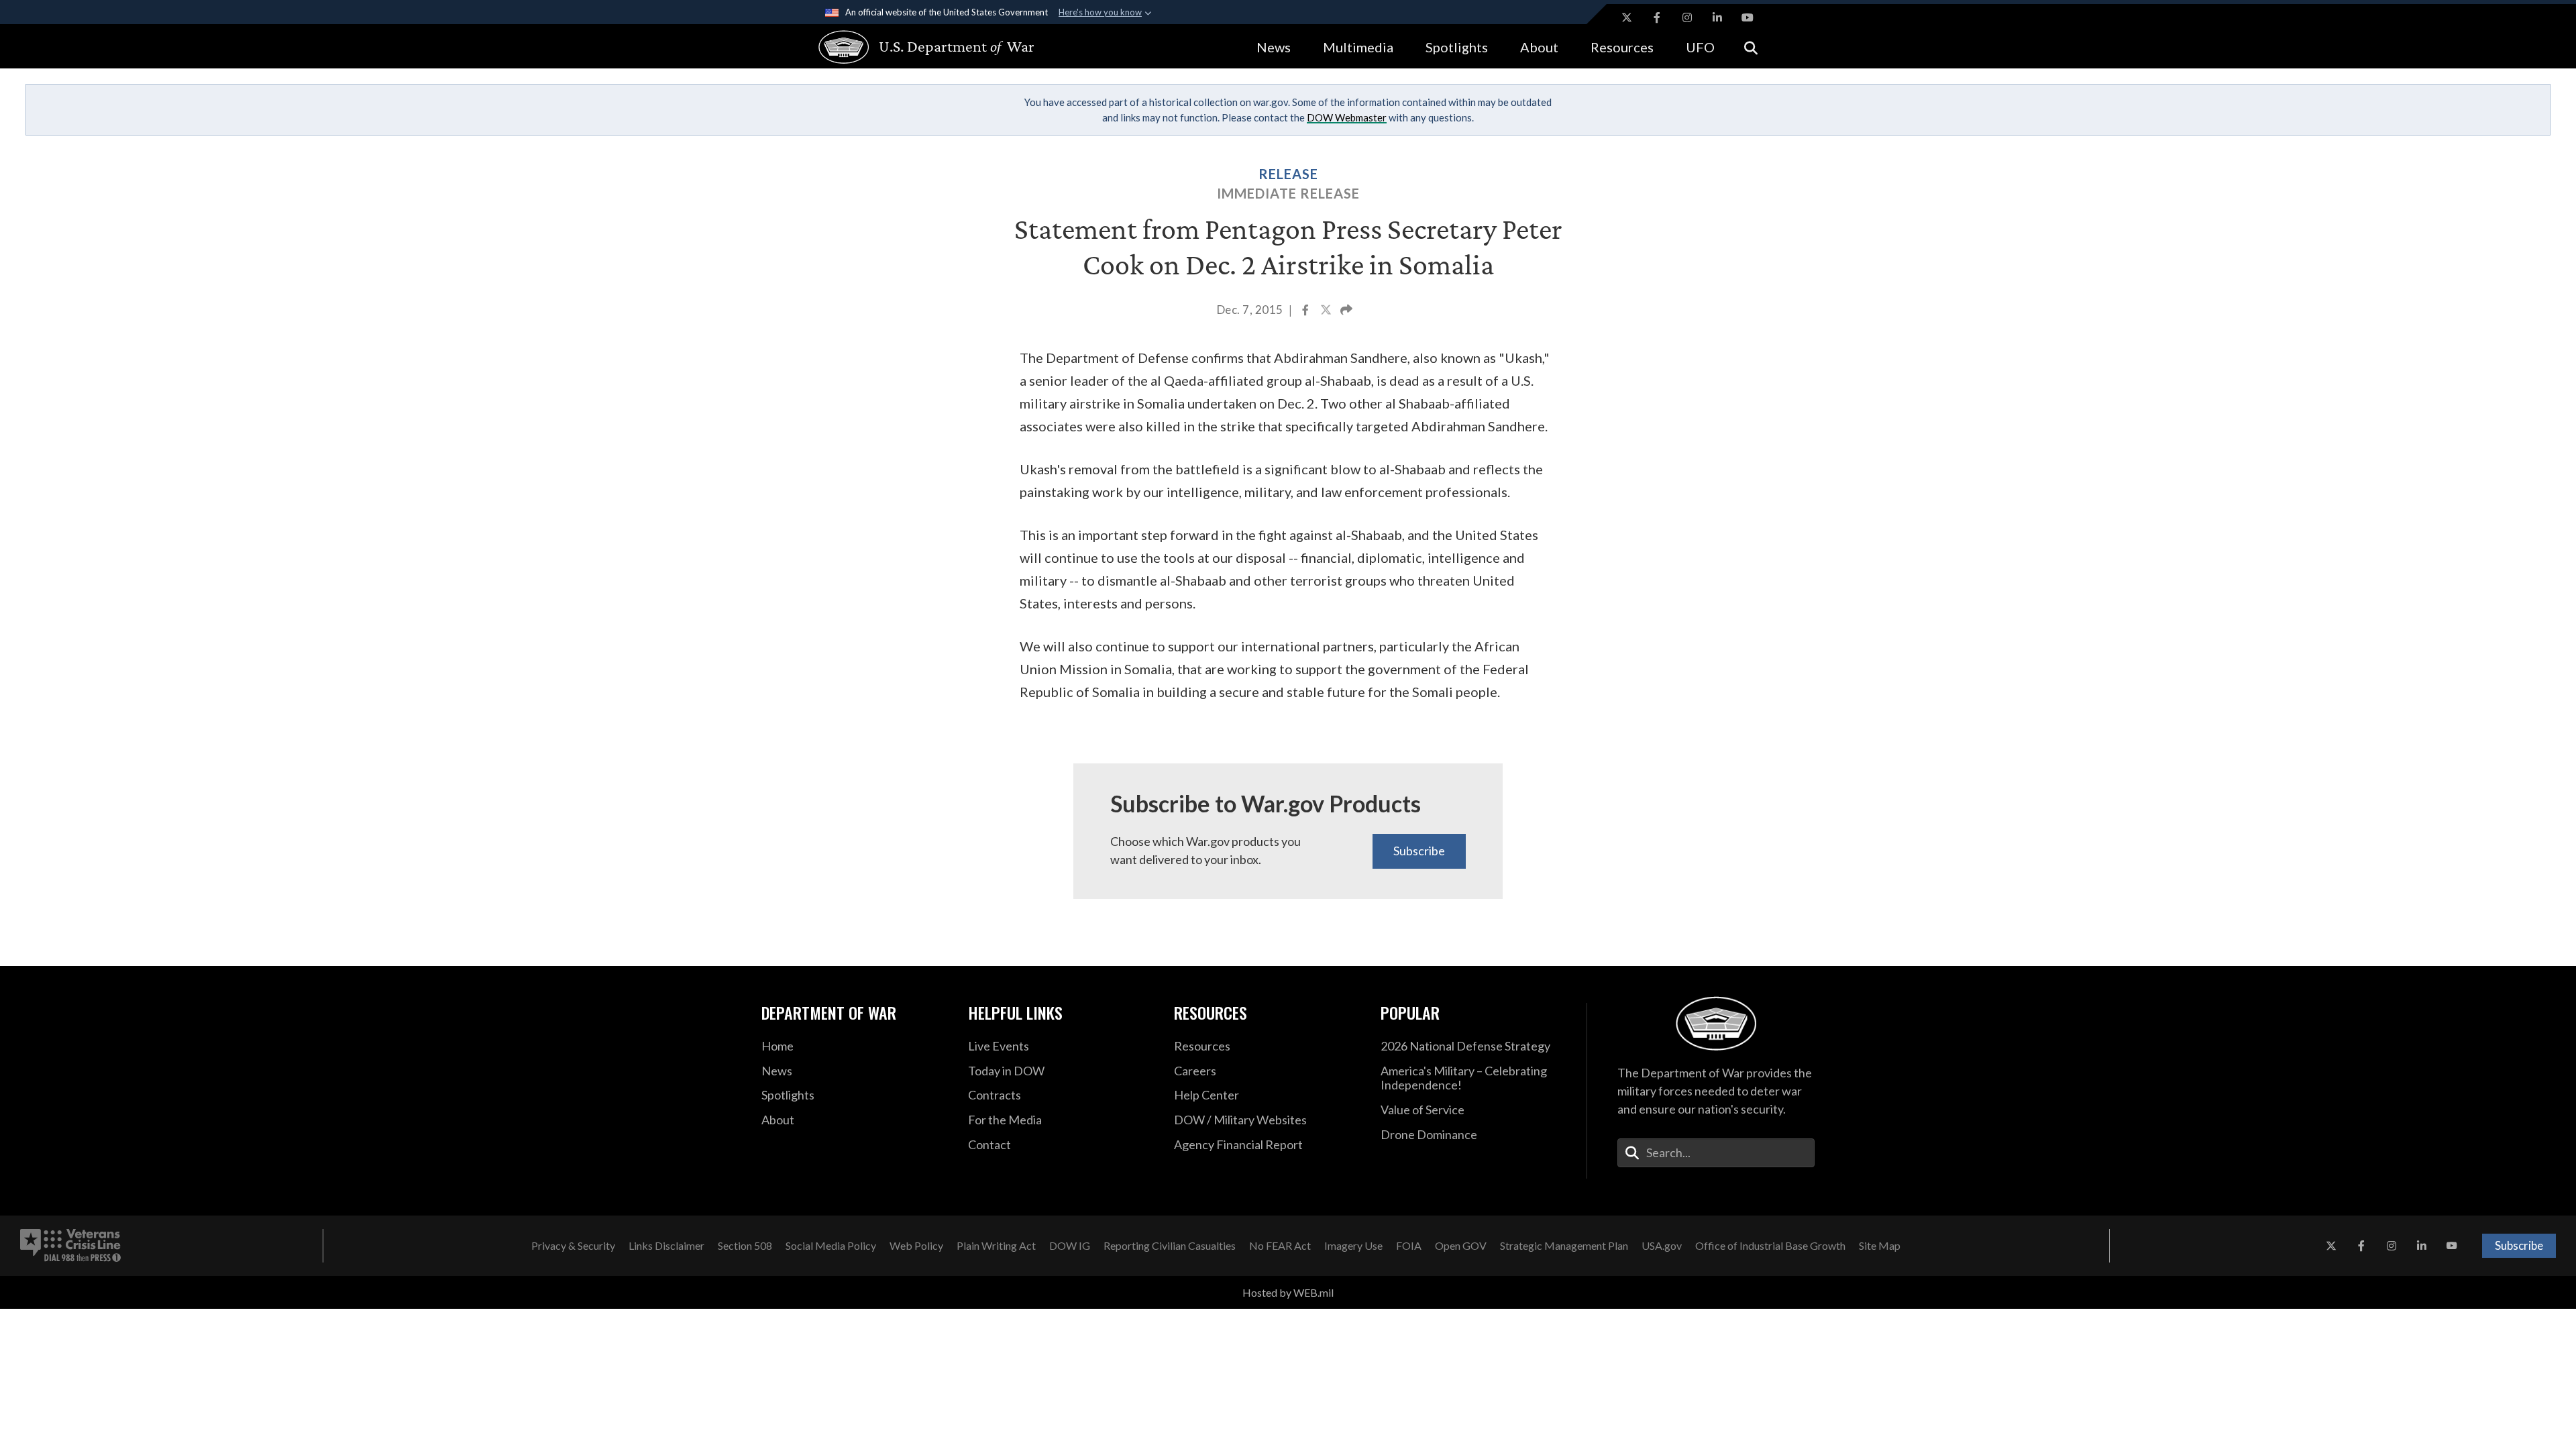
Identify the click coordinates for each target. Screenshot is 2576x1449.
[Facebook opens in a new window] (1657, 17)
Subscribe (1419, 851)
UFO (1700, 47)
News (1274, 47)
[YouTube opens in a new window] (1748, 17)
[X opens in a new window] (1627, 17)
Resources (1622, 47)
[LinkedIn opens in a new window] (1717, 17)
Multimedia (1358, 47)
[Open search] (1751, 47)
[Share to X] (1327, 311)
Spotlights (1457, 47)
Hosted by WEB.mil (1288, 1292)
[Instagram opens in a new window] (1687, 17)
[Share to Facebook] (1306, 311)
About (1539, 47)
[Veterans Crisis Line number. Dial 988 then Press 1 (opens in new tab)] (70, 1246)
